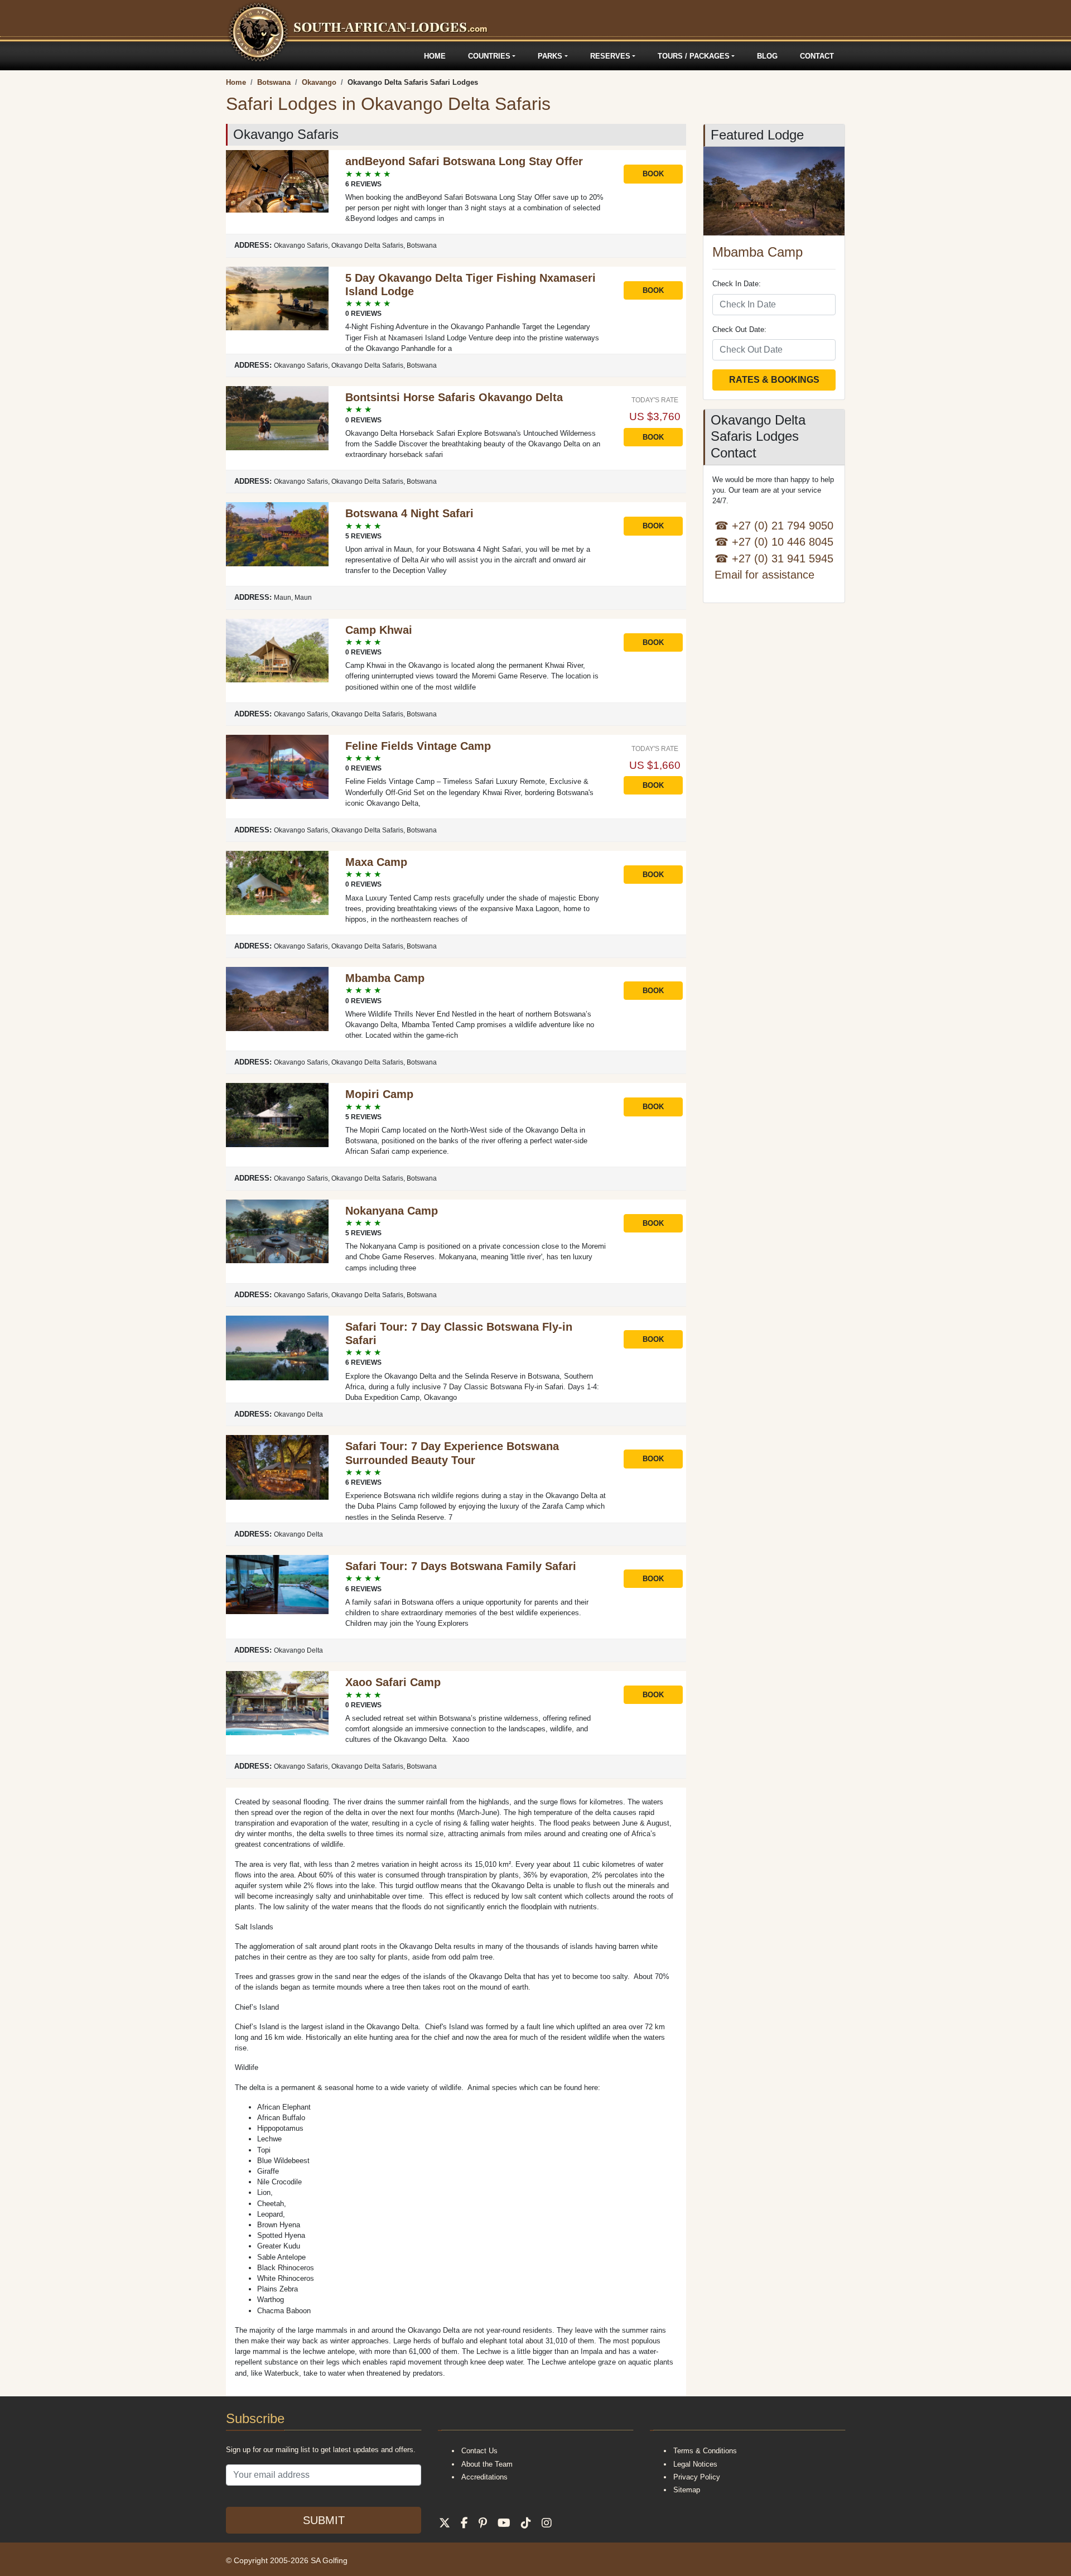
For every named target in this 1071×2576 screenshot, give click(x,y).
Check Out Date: (739, 329)
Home (435, 56)
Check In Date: (737, 284)
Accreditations (484, 2477)
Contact (817, 56)
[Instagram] (547, 2523)
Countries (489, 56)
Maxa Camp (376, 862)
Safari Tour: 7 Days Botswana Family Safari (461, 1566)
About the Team (487, 2464)
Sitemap (687, 2490)
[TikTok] (526, 2523)
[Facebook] (464, 2523)
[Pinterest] (483, 2523)
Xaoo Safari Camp (393, 1682)
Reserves (610, 56)
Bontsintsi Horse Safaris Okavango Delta (454, 397)
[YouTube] (504, 2523)
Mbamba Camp (385, 978)
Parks (550, 56)
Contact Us (479, 2451)
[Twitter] (445, 2523)
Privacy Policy (697, 2477)
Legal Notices (695, 2464)
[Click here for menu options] (228, 56)
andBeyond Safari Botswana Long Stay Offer (464, 161)
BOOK (653, 174)
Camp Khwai (379, 630)
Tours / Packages (694, 56)
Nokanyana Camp (392, 1211)
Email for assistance (764, 574)
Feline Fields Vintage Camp (418, 746)
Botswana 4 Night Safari (409, 513)
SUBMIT (324, 2520)
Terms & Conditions (705, 2451)
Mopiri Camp (379, 1094)
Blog (767, 56)
